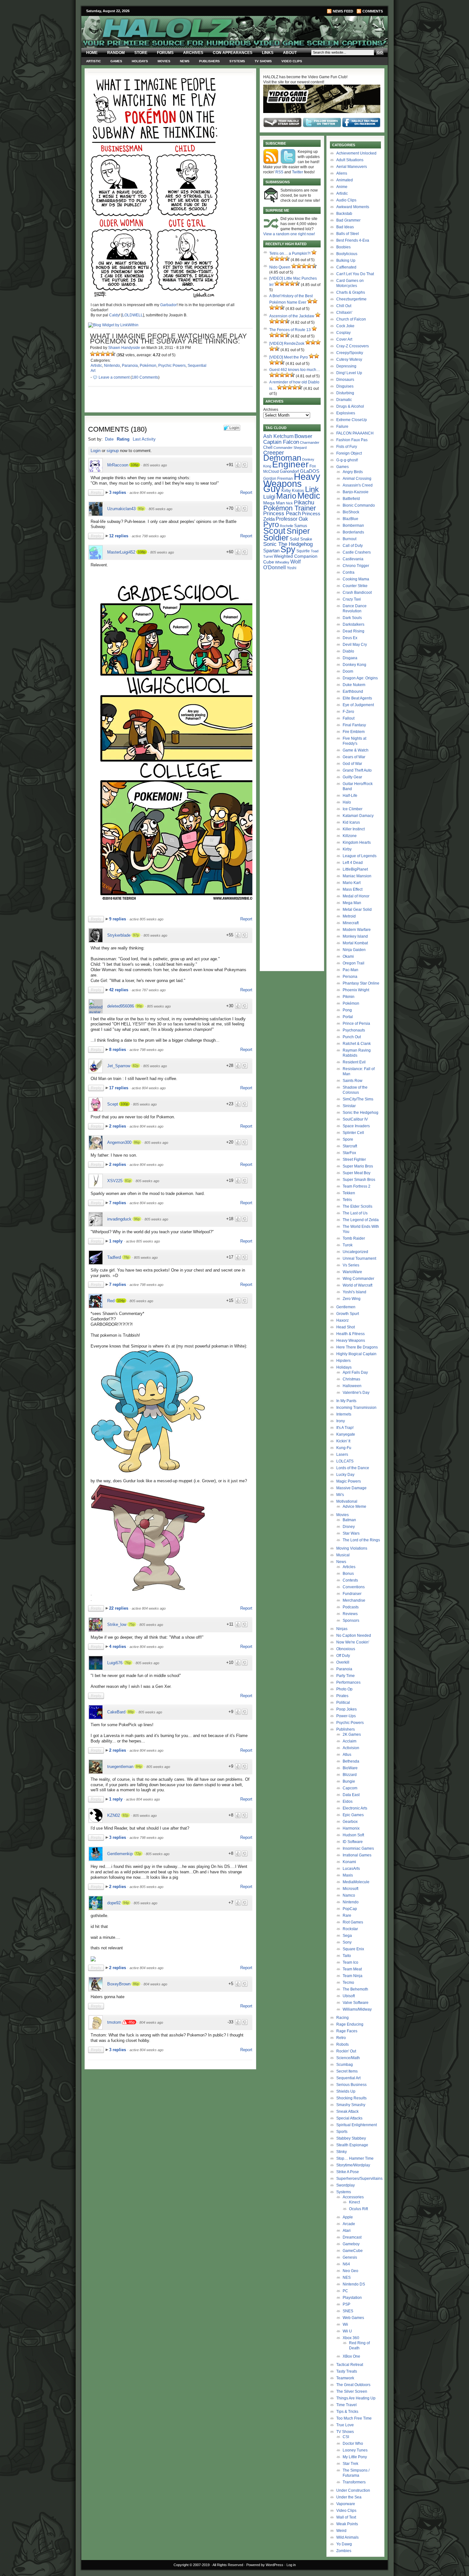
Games (116, 61)
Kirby (286, 491)
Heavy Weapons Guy (292, 483)
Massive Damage (351, 1488)
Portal (348, 1017)
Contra (349, 572)
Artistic (93, 61)
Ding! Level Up (349, 373)
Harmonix (351, 1828)
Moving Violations (352, 1548)
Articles (349, 1567)
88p (131, 1712)
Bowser (303, 436)
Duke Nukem (354, 685)
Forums (165, 53)
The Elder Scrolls (357, 1206)
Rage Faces (347, 2031)
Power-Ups (346, 1716)
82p (136, 1066)
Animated (345, 180)
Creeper (274, 453)
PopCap (350, 1909)
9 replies (118, 919)
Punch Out (352, 1037)
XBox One (351, 2356)
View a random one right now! (289, 234)
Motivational (347, 1501)
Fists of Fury (347, 447)
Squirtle (303, 551)
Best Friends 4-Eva (353, 240)
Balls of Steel (348, 234)
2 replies (118, 1126)
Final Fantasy (354, 725)
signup (113, 451)
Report (246, 492)
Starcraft (350, 1146)
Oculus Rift (358, 2209)
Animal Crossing (357, 479)
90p (141, 509)
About (290, 53)
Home (92, 53)
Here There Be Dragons (357, 1347)
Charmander (310, 442)
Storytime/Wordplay (353, 2165)
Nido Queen (280, 267)
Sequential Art (348, 2078)
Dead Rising (354, 631)
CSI (346, 2437)
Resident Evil (354, 1062)
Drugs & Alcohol (350, 406)
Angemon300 (119, 1142)
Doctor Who (353, 2444)
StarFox (349, 1153)
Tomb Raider (354, 1238)
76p (128, 1663)
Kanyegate (346, 1434)
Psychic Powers (172, 366)
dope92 (114, 1903)
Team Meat (352, 1969)
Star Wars (351, 1533)
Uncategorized (355, 1252)
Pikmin (349, 997)
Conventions (354, 1587)
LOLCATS (345, 1461)
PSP (346, 2304)
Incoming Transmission (356, 1408)
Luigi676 (115, 1663)
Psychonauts (354, 1030)
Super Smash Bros (359, 1180)
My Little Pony (355, 2457)
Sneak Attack (347, 2111)
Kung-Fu (344, 1448)
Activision (351, 1748)
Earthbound (353, 691)
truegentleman (120, 1767)
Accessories (353, 2197)
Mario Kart (352, 883)
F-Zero (348, 712)
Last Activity (144, 439)
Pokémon (148, 366)
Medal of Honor (356, 896)
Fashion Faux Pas (352, 440)
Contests (350, 1580)
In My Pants (346, 1401)
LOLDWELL (133, 315)
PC (345, 2291)
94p (126, 1903)
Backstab (344, 214)
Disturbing (345, 393)
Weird (341, 2531)
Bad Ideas (345, 227)
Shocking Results (351, 2098)
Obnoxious (346, 1649)
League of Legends (360, 856)
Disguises (345, 386)
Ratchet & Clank (357, 1044)
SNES (348, 2311)
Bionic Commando (359, 505)
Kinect (354, 2202)
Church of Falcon (351, 319)
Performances (348, 1682)
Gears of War (354, 757)
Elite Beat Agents (357, 698)
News (185, 61)
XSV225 (115, 1181)
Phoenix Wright (356, 990)
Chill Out (344, 306)
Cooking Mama (356, 579)
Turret (268, 556)
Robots (342, 2044)
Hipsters (343, 1361)
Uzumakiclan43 (121, 509)
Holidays (140, 61)
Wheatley (282, 562)
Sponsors (351, 1620)
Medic (309, 496)
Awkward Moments (353, 207)
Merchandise (354, 1600)
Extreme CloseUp (352, 420)
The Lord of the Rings (361, 1540)
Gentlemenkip (120, 1854)
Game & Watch (356, 750)
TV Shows (263, 61)
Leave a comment (114, 377)
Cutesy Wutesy (349, 359)
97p (136, 935)
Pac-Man (350, 970)
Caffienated (346, 267)
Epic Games (353, 1815)
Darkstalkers (354, 624)
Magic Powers (349, 1481)
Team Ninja (353, 1976)
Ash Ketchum (278, 436)
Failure (342, 427)
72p (138, 1854)
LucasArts (351, 1869)
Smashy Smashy (351, 2105)
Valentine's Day (356, 1393)
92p (125, 1815)
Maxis (348, 1875)
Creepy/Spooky (350, 353)
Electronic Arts (355, 1808)
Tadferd (114, 1257)
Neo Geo (350, 2271)
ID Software (353, 1842)
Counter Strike (355, 586)
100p (124, 1104)
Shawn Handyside (124, 348)
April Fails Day (355, 1372)
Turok (348, 1245)
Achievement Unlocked (356, 153)
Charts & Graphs (351, 292)
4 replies (118, 1647)
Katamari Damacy (358, 816)
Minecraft (351, 923)
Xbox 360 (351, 2338)
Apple (348, 2217)
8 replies (118, 1050)
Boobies (343, 247)
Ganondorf (289, 471)
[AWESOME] (113, 354)
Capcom (350, 1788)
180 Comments (145, 377)
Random (116, 53)
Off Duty (343, 1656)
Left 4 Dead (353, 863)
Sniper (298, 531)
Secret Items (347, 2071)
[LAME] (98, 354)
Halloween (352, 1386)
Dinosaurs (345, 380)
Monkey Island (355, 936)
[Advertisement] (167, 2117)
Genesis (350, 2257)
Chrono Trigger (356, 566)
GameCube (353, 2251)
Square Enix (353, 1949)
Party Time (346, 1676)
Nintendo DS (354, 2284)
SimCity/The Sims (358, 1099)
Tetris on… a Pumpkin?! (290, 253)
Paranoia (130, 366)
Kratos (298, 491)
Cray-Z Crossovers (353, 346)
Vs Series (351, 1265)
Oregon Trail (354, 963)
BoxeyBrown (119, 1984)
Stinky (342, 2152)
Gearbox (350, 1822)
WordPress (275, 2565)
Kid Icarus (351, 822)
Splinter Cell (353, 1133)
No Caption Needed (354, 1635)
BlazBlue (350, 519)
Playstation (352, 2298)
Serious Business (351, 2085)
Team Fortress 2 (357, 1186)
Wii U (347, 2331)
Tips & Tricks (347, 2412)
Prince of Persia (356, 1024)
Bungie (349, 1781)
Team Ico (350, 1962)
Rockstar (350, 1929)
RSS (279, 172)
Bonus (348, 1574)
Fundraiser (352, 1594)
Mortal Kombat (355, 943)
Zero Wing (352, 1299)
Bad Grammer (348, 220)
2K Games (352, 1734)
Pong (347, 1010)
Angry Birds (353, 472)
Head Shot (346, 1327)
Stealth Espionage (352, 2145)
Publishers (209, 61)
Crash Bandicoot (357, 593)
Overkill (343, 1662)
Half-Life (350, 796)
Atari (347, 2231)
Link (312, 489)
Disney (349, 1527)
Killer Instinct (354, 829)
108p (142, 552)
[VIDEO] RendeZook (287, 344)
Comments (373, 11)
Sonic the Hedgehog (361, 1113)
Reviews (350, 1614)
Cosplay (343, 333)
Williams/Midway (357, 2009)
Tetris (347, 1200)
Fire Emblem (354, 732)
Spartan (271, 551)
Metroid (349, 916)
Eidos (348, 1802)
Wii (345, 2324)
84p (139, 1766)
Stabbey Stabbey (351, 2138)
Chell (268, 447)
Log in (291, 2565)
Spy (288, 549)
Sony (347, 1942)
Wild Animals (347, 2537)
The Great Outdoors (353, 2385)
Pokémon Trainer (290, 508)
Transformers (354, 2482)
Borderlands (353, 532)
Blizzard (350, 1775)
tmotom (114, 2022)
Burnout (350, 539)
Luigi (269, 497)
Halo (347, 802)
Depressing (346, 366)
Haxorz (342, 1320)
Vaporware (346, 2504)
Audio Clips (346, 200)
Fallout (349, 718)
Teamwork (345, 2378)
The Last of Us (355, 1213)
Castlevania (353, 559)
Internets (344, 1414)
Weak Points (347, 2524)
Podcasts (351, 1607)
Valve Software (356, 2003)
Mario (286, 496)
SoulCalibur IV (355, 1119)
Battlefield (351, 499)
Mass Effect (353, 889)
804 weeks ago (155, 1984)
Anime (342, 187)
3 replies (118, 492)
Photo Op (344, 1689)
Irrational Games (357, 1855)
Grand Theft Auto (357, 770)
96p (137, 1219)
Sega (347, 1936)
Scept (113, 1104)
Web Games (353, 2318)
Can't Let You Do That (355, 274)
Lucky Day (345, 1475)
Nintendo (112, 366)
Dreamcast (352, 2237)
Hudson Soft (353, 1835)
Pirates (342, 1696)
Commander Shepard (290, 448)
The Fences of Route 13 (290, 330)
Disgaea (350, 658)
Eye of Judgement (358, 705)
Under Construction (353, 2490)
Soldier (276, 538)
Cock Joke (345, 326)
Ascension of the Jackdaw (292, 316)
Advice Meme (354, 1507)
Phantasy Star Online (361, 983)
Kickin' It (343, 1441)
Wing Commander (358, 1279)
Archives (193, 53)
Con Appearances (233, 53)
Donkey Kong (354, 665)
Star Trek (350, 2464)
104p (121, 1301)
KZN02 (114, 1815)
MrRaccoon (118, 465)
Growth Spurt (348, 1314)
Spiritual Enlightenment (357, 2125)
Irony (341, 1421)
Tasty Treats (347, 2371)
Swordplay (346, 2185)
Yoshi (292, 568)
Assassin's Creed (358, 485)
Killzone (350, 836)
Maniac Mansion (357, 876)
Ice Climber (353, 809)
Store (141, 53)
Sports (342, 2132)
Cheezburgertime (351, 299)
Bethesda (351, 1761)
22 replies (119, 1608)
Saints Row (353, 1081)
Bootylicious (347, 254)
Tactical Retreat (350, 2365)
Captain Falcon (281, 442)
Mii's (340, 1495)
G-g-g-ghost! (347, 460)
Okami (348, 956)
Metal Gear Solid (357, 910)
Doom (348, 671)
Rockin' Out (346, 2051)
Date (109, 439)
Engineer (290, 464)
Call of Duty (353, 546)
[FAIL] (93, 354)
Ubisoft (349, 1996)
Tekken (349, 1193)
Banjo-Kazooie (356, 492)
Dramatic (344, 400)
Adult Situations (350, 160)
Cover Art (344, 339)
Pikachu (304, 502)
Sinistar (349, 1106)
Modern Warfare (357, 930)
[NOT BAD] (103, 354)
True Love (345, 2425)
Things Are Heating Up (356, 2398)
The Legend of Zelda (361, 1220)
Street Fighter (354, 1160)
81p (128, 1181)
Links (268, 53)
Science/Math (348, 2058)
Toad (315, 551)
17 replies (119, 1088)
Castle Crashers (357, 552)
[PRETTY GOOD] (108, 354)
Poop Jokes (346, 1709)
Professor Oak (292, 519)
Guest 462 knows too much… (295, 370)
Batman (349, 1520)
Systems (237, 61)
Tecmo (348, 1983)
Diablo (348, 651)
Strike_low (117, 1624)
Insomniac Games (358, 1848)
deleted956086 (121, 1006)
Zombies (344, 2551)
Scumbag (345, 2065)
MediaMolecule (356, 1882)
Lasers (342, 1454)
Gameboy (351, 2244)
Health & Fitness (350, 1334)
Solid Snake (301, 539)
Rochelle (287, 526)
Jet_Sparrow (119, 1066)
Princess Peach (282, 513)
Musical (343, 1555)
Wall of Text (346, 2517)
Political (343, 1703)
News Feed (343, 11)
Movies (164, 61)
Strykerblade (119, 935)
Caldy (114, 315)
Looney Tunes (355, 2450)
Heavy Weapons (351, 1341)
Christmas (351, 1379)
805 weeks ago (155, 465)
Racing (342, 2018)
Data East (351, 1795)
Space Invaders (356, 1126)
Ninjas (342, 1629)
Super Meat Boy (357, 1173)
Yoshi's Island (354, 1292)
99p (139, 1006)
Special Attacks (349, 2118)
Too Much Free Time (354, 2418)
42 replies (119, 990)
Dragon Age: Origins (360, 678)
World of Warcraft (357, 1285)
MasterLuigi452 (121, 552)
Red (111, 1301)
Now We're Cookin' (353, 1642)
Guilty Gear (352, 777)
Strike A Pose (348, 2172)
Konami (349, 1862)
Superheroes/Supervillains (359, 2179)
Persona (350, 977)
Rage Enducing (350, 2024)
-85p (131, 2022)
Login (96, 451)
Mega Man (274, 503)
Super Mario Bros (358, 1166)
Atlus (347, 1755)
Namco (349, 1895)
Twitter (298, 172)
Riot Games (353, 1922)
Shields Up (346, 2091)
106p (135, 465)
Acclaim (350, 1741)
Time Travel (346, 2405)
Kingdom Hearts (357, 842)
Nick (289, 503)
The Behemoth (355, 1989)
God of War (352, 764)
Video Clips (292, 61)
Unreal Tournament (359, 1258)
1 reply (116, 1241)
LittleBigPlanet (355, 869)
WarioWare (352, 1272)
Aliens (342, 173)
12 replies (119, 536)
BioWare (350, 1768)
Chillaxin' (344, 313)
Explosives (346, 413)
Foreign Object (349, 453)
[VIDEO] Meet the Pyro (289, 357)
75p (132, 1624)
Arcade (349, 2224)
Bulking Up (346, 261)
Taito (347, 1956)
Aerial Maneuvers (352, 167)
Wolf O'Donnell (282, 564)
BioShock (351, 512)
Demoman (282, 458)
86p (137, 1142)
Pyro (271, 524)
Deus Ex (350, 638)
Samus (301, 526)
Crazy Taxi (352, 599)
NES (347, 2278)
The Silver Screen (352, 2391)
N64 (346, 2264)
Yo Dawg (344, 2544)
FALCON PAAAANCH (355, 433)
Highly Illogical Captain (356, 1354)
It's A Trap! (345, 1428)
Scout (274, 531)
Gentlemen (346, 1307)
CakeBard (116, 1712)
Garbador (168, 305)
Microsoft (350, 1889)
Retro (341, 2038)
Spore (348, 1139)
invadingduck (119, 1219)
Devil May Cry (355, 645)
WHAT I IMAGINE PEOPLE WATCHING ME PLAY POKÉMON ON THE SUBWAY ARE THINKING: (168, 339)
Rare (347, 1915)
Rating (123, 439)
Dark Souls (352, 618)
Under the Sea (349, 2497)
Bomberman (353, 525)
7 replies (118, 1203)
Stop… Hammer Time (355, 2158)
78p (126, 1257)
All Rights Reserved (228, 2565)
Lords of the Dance (353, 1468)
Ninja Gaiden (354, 950)
